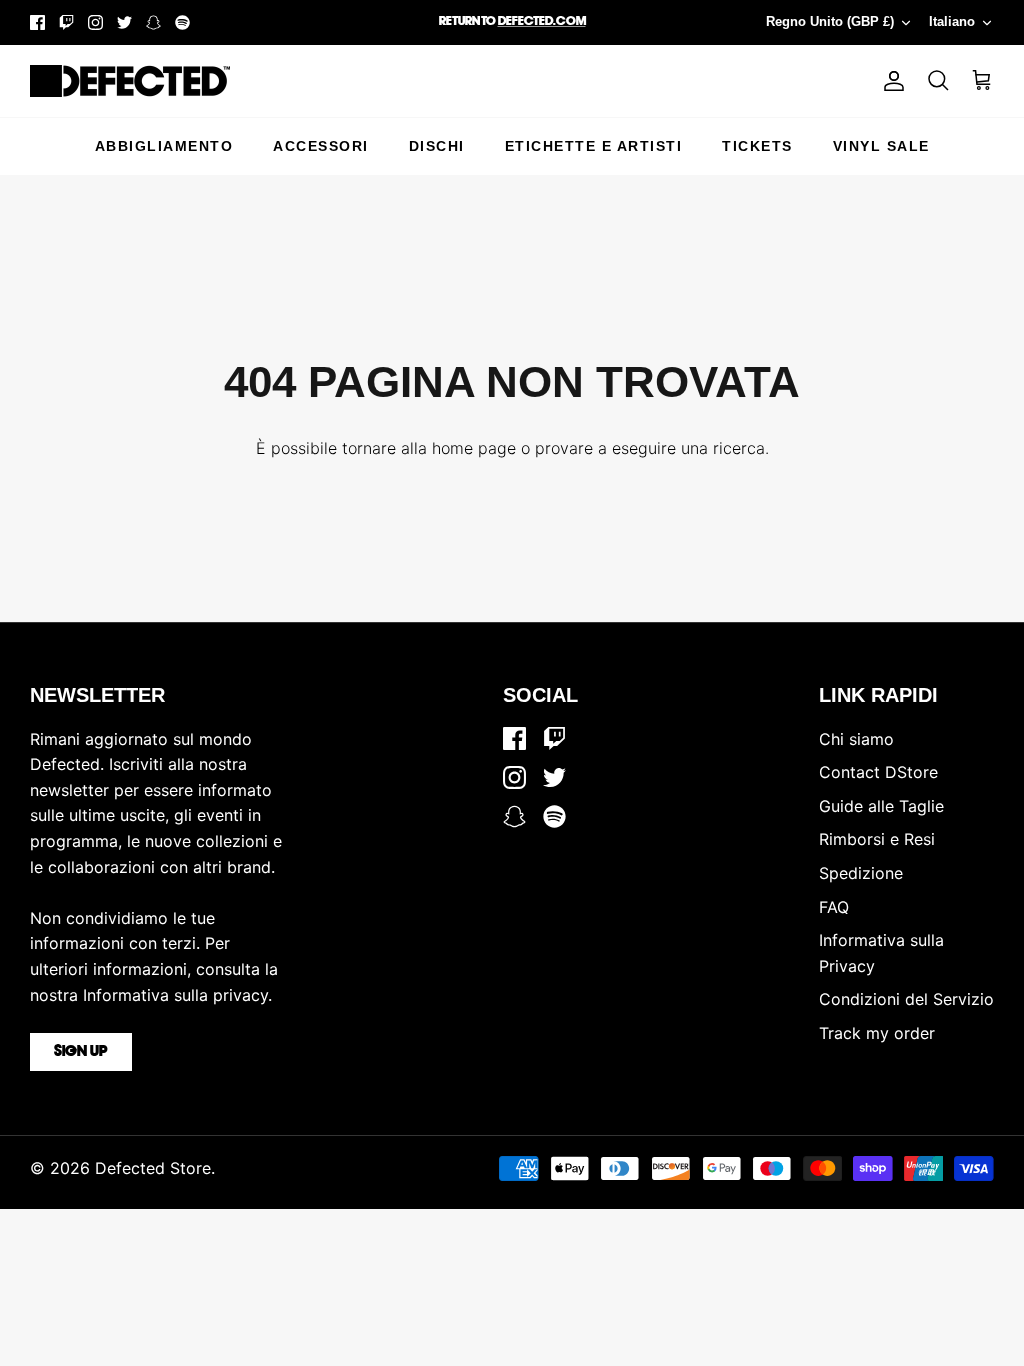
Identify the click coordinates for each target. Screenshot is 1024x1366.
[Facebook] (37, 22)
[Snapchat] (153, 22)
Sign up (81, 1052)
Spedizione (861, 873)
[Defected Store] (130, 81)
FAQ (834, 907)
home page (474, 448)
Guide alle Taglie (881, 806)
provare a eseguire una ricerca (650, 448)
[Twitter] (124, 22)
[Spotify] (182, 22)
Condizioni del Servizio (906, 999)
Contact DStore (878, 772)
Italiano (952, 21)
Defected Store (153, 1168)
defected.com (542, 21)
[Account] (890, 81)
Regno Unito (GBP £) (830, 21)
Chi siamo (856, 739)
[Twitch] (66, 22)
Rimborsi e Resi (877, 839)
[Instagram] (95, 22)
